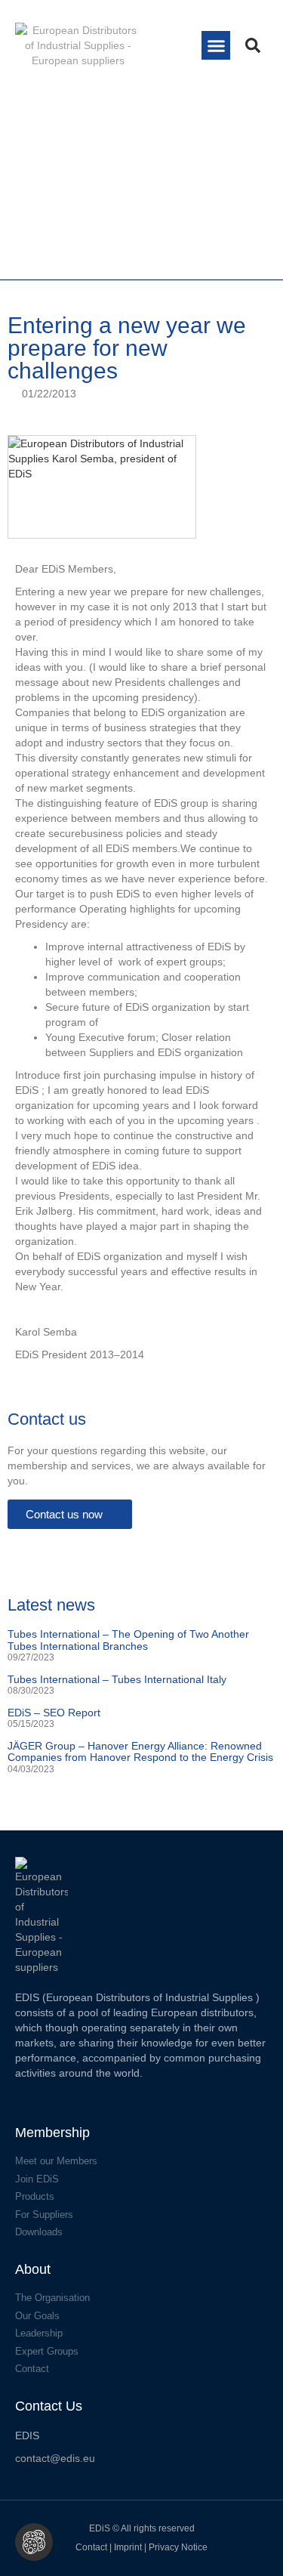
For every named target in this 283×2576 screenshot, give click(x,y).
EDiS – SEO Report (54, 1713)
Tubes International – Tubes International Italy (117, 1679)
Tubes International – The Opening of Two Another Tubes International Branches (128, 1640)
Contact (91, 2547)
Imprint (129, 2547)
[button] (216, 45)
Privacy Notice (178, 2547)
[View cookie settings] (34, 2542)
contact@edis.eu (55, 2458)
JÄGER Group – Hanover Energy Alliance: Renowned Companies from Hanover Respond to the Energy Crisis (140, 1751)
